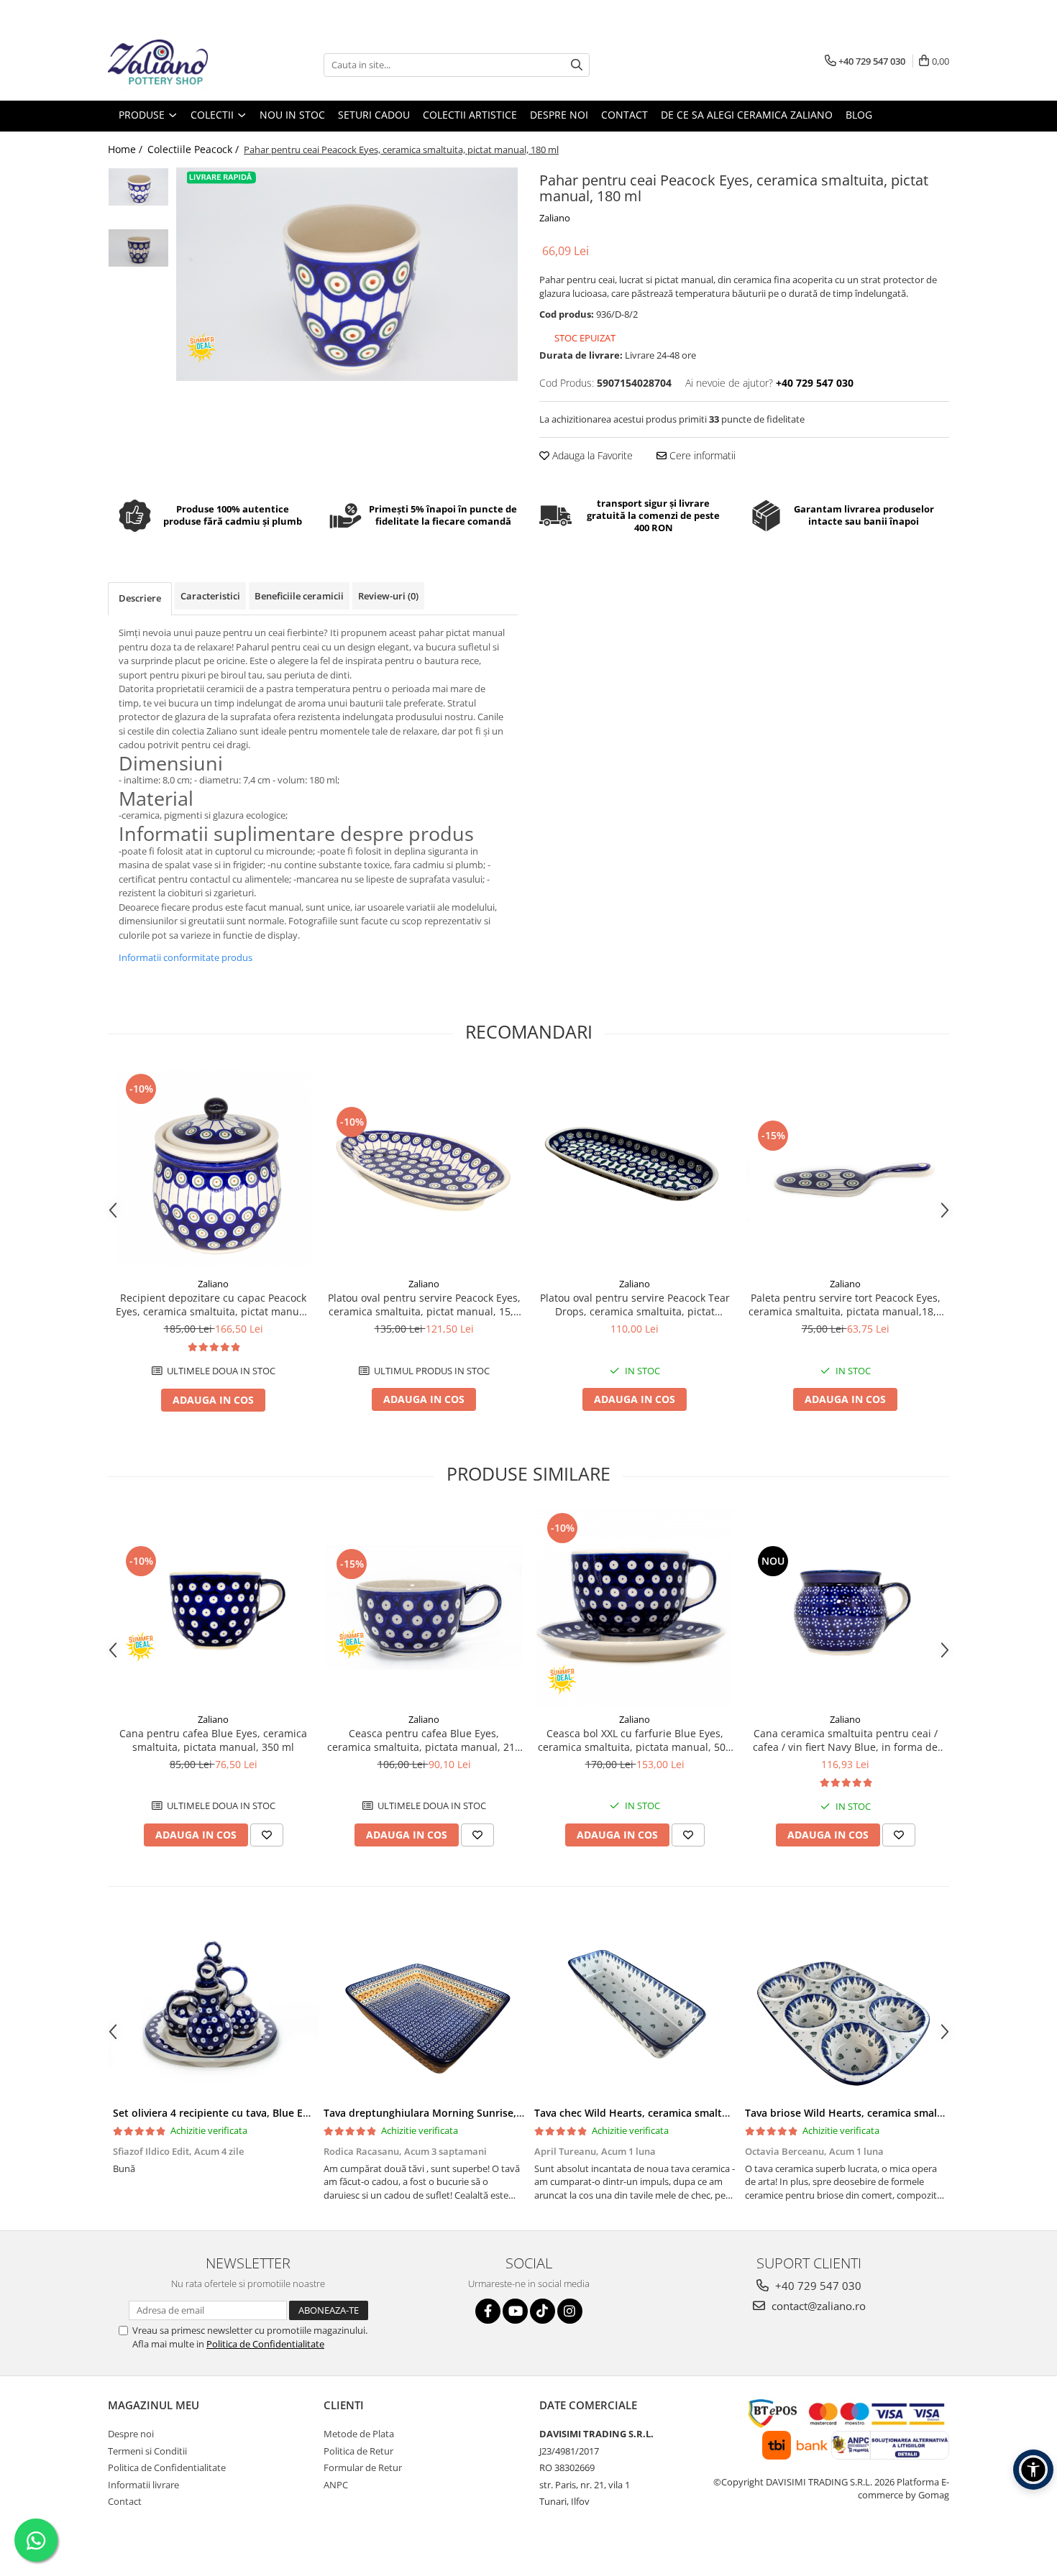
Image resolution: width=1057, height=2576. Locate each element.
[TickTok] (543, 2311)
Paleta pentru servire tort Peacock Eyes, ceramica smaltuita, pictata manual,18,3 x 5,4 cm (845, 1305)
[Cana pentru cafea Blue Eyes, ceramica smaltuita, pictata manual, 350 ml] (213, 1607)
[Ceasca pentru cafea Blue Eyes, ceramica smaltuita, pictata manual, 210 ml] (424, 1608)
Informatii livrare (143, 2485)
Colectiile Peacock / (195, 149)
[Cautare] (577, 65)
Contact (125, 2501)
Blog (859, 115)
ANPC (336, 2485)
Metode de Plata (359, 2434)
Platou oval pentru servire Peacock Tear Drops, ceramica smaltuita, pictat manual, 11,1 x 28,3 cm (635, 1305)
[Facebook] (488, 2311)
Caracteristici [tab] (210, 596)
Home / (127, 149)
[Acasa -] (180, 65)
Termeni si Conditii (147, 2451)
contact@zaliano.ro (817, 2306)
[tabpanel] (347, 274)
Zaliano (555, 218)
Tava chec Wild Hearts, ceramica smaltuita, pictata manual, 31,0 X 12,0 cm (715, 2113)
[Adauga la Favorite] (267, 1835)
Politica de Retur (358, 2451)
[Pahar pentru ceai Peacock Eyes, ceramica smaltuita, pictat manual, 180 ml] (347, 274)
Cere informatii (701, 455)
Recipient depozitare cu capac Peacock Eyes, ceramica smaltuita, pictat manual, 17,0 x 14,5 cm (213, 1305)
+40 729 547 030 (817, 2286)
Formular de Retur (363, 2467)
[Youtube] (515, 2311)
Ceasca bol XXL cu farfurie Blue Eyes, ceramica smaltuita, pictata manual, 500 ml (635, 1740)
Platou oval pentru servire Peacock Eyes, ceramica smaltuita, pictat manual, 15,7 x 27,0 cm (424, 1305)
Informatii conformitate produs (186, 957)
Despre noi (131, 2434)
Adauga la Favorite (591, 455)
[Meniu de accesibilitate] (1033, 2470)
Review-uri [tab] (388, 596)
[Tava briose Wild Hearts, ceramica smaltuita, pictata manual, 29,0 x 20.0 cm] (845, 2009)
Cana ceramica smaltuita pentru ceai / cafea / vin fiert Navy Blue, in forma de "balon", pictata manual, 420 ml (845, 1740)
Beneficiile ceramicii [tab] (299, 596)
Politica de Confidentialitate (265, 2344)
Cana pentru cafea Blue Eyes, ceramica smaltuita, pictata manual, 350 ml (213, 1740)
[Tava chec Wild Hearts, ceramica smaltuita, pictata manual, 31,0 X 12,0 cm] (635, 2009)
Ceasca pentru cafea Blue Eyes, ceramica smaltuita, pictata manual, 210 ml (424, 1740)
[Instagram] (570, 2311)
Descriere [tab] (140, 598)
